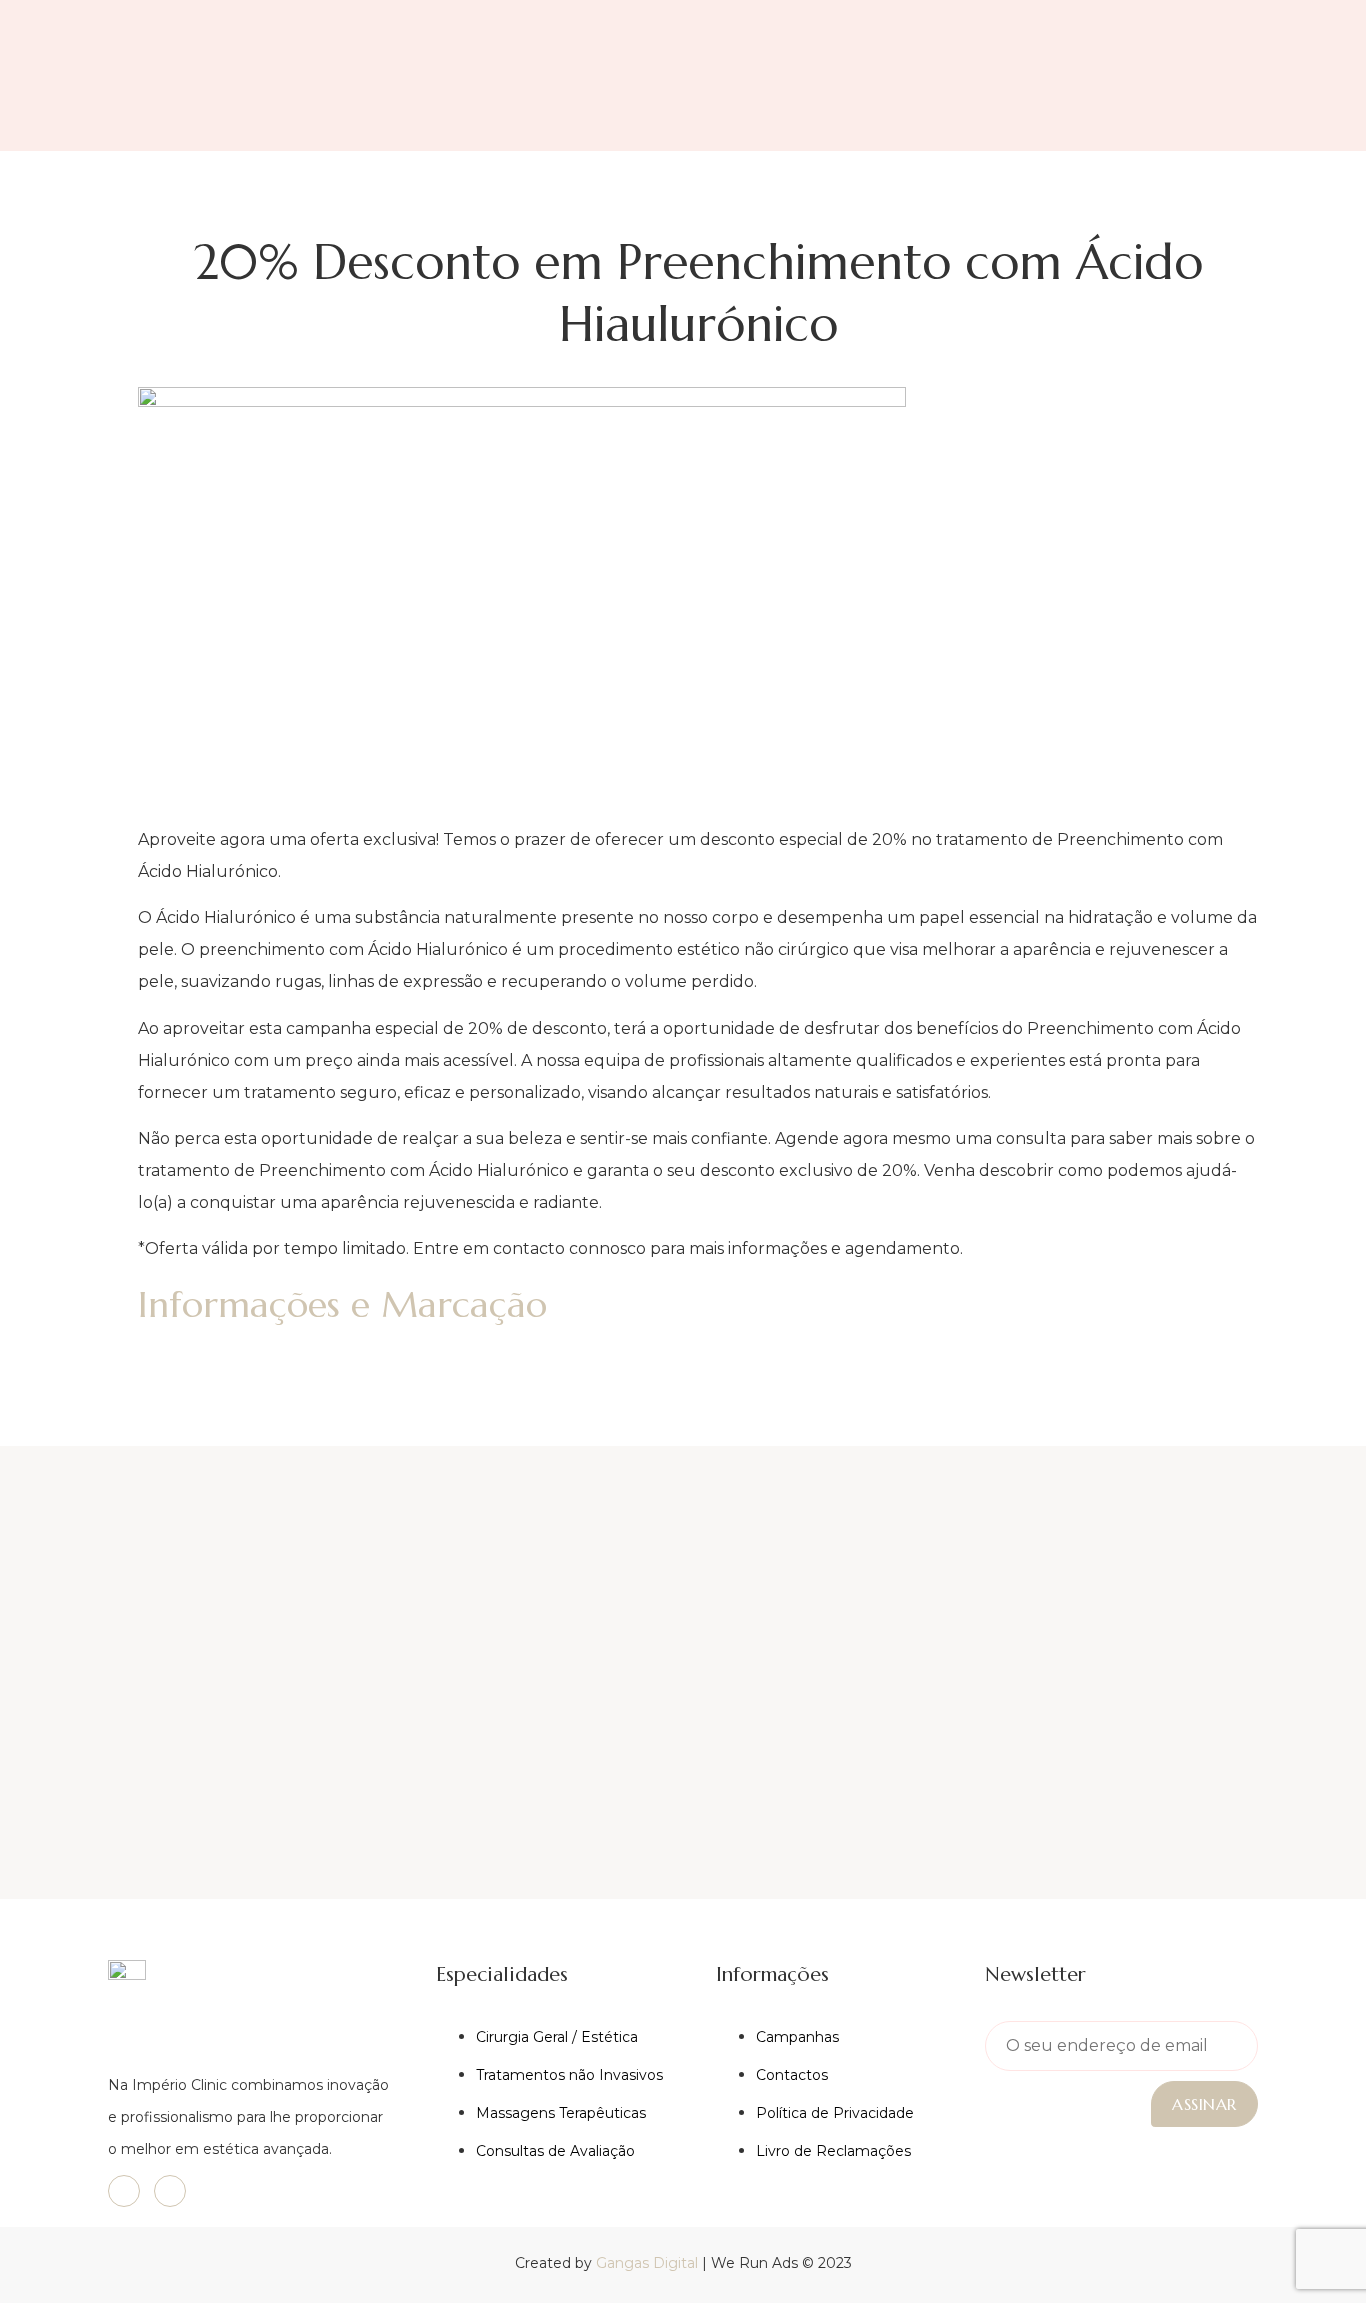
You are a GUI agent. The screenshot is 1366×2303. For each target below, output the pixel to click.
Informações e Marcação (342, 1304)
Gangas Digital (647, 2263)
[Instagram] (170, 2191)
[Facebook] (124, 2191)
